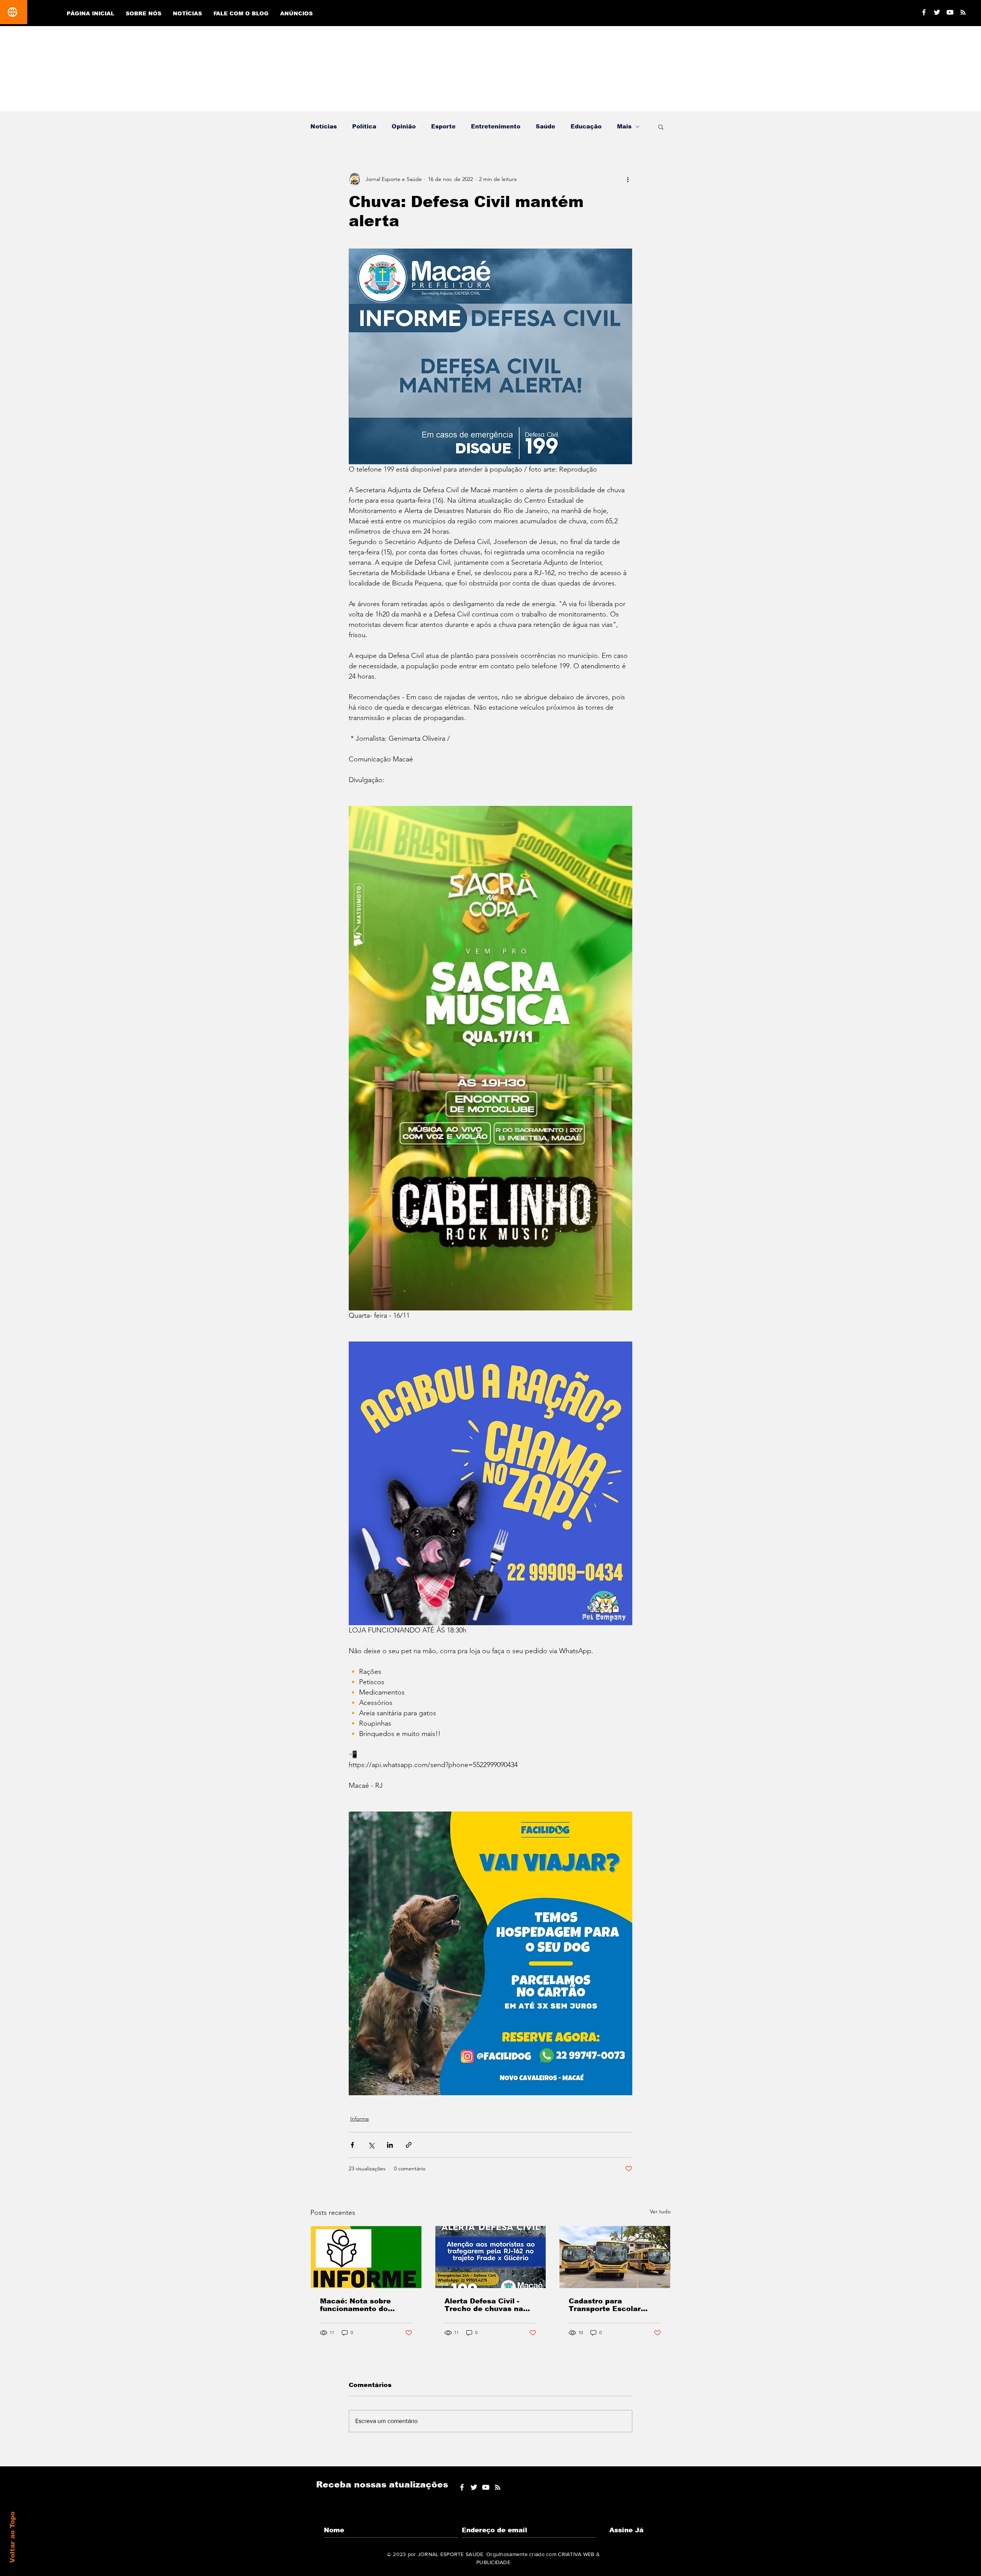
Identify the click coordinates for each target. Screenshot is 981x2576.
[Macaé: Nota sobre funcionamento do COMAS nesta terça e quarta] (366, 2257)
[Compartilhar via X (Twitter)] (371, 2145)
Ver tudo (660, 2211)
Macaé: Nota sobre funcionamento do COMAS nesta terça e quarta (360, 2305)
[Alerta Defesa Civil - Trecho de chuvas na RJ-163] (491, 2257)
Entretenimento (496, 126)
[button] (661, 127)
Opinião (404, 126)
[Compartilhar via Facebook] (352, 2145)
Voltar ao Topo (12, 2537)
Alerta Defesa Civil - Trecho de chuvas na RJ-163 (484, 2305)
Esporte (443, 126)
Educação (586, 126)
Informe (360, 2119)
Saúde (545, 126)
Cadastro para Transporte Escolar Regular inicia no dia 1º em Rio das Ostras (612, 2305)
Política (364, 126)
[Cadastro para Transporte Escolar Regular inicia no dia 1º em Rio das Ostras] (615, 2257)
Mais (624, 126)
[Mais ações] (628, 179)
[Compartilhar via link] (409, 2145)
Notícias (324, 126)
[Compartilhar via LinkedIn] (390, 2145)
